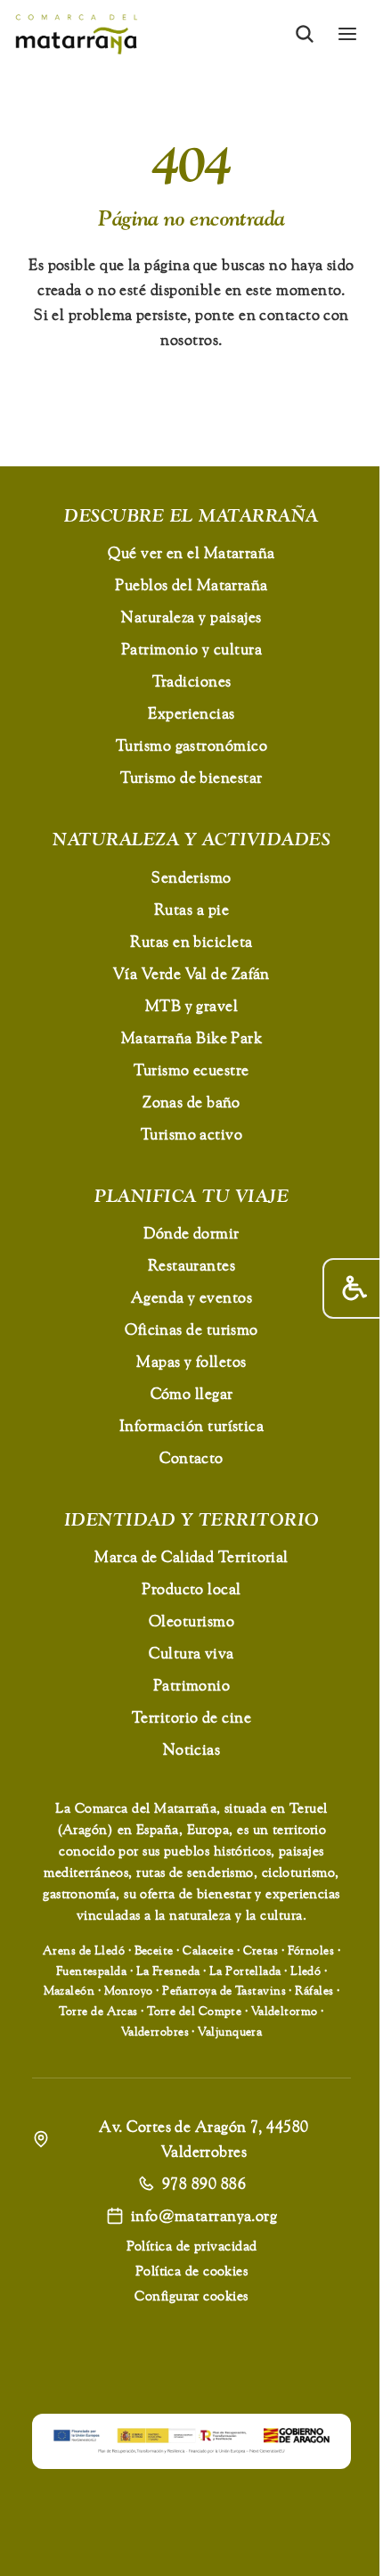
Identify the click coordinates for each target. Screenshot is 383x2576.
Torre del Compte (194, 2011)
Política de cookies (192, 2271)
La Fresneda (168, 1971)
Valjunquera (230, 2031)
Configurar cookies (191, 2296)
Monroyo (129, 1990)
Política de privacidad (192, 2246)
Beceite (154, 1950)
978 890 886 (204, 2183)
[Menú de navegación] (347, 34)
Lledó (306, 1971)
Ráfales (314, 1990)
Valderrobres (155, 2031)
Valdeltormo (285, 2011)
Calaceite (208, 1950)
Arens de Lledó (84, 1950)
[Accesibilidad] (353, 1288)
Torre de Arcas (98, 2011)
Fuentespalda (91, 1971)
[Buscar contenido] (305, 34)
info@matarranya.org (204, 2215)
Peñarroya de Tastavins (224, 1990)
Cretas (261, 1950)
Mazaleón (69, 1990)
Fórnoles (311, 1950)
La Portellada (245, 1971)
